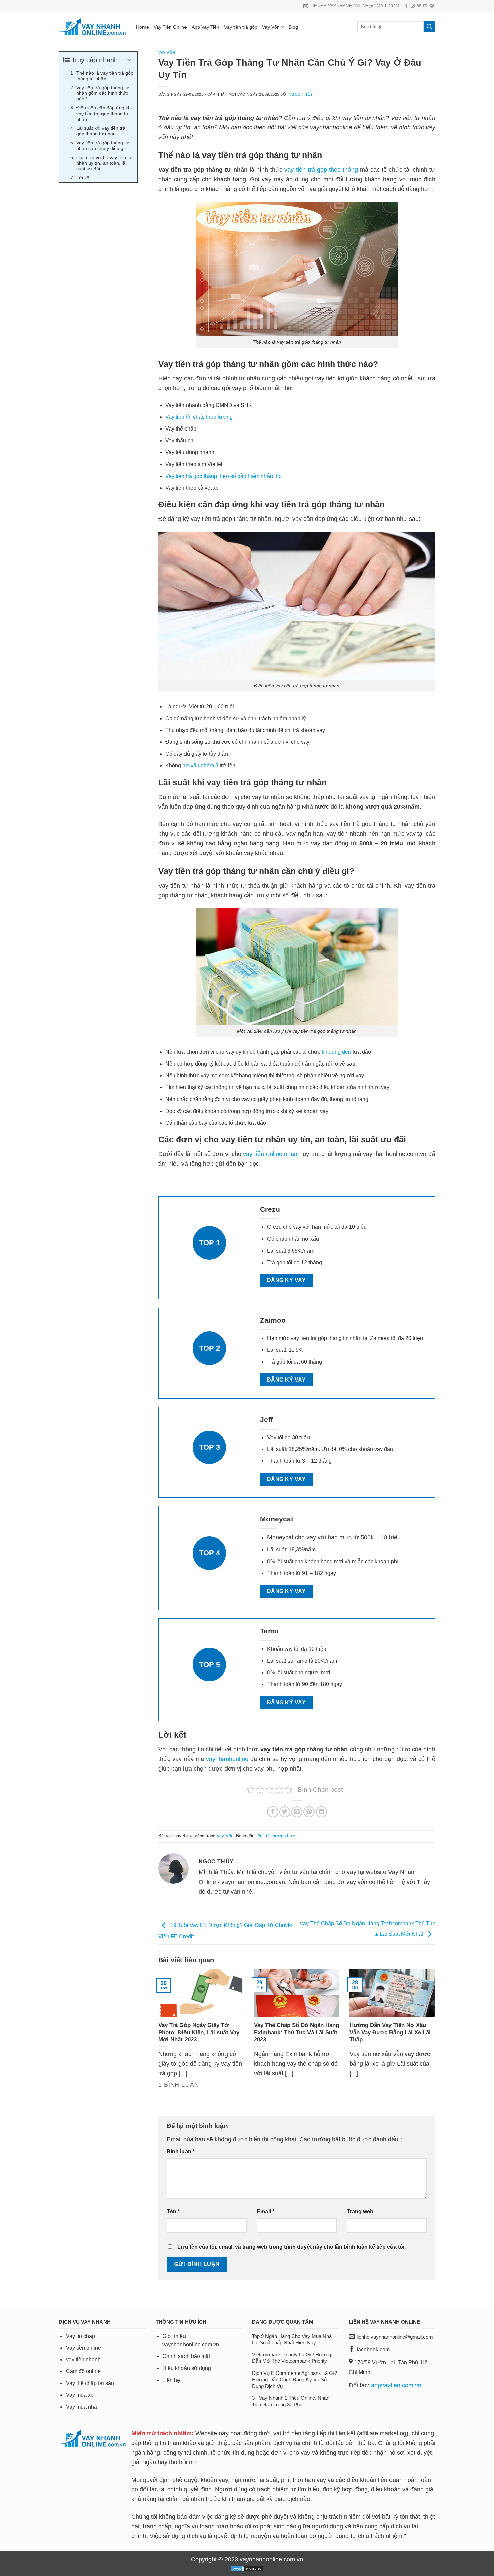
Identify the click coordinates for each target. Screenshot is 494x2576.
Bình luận (181, 2151)
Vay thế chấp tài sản (90, 2383)
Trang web (360, 2211)
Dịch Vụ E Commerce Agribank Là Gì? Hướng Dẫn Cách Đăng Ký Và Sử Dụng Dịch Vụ (295, 2380)
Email (265, 2211)
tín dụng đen (336, 1052)
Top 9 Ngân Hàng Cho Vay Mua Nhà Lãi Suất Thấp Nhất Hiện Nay (292, 2339)
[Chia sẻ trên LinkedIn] (321, 1812)
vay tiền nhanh (83, 2360)
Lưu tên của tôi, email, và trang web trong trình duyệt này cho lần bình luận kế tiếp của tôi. (292, 2247)
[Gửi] (429, 27)
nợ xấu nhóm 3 (200, 765)
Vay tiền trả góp (241, 27)
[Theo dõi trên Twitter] (419, 6)
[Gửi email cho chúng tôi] (425, 6)
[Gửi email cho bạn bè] (297, 1812)
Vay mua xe (80, 2395)
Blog (293, 27)
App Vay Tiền (205, 27)
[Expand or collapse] (130, 60)
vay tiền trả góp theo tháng (321, 170)
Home (142, 27)
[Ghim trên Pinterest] (309, 1812)
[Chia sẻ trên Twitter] (285, 1812)
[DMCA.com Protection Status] (247, 2568)
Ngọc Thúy (301, 94)
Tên (173, 2211)
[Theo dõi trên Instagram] (413, 6)
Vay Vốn (271, 27)
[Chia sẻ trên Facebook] (273, 1812)
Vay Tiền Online (170, 27)
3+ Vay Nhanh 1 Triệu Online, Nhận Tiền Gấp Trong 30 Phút (291, 2401)
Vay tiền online (84, 2348)
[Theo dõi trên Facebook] (406, 6)
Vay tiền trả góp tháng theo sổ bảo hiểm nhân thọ (223, 476)
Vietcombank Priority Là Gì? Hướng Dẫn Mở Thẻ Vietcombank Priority (292, 2358)
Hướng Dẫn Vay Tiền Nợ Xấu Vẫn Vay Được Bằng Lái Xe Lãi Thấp (390, 2032)
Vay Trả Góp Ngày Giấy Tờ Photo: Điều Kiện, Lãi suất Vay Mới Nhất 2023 (199, 2032)
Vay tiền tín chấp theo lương (199, 417)
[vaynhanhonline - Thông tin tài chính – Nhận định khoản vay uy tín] (92, 27)
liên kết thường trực (275, 1836)
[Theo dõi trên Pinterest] (432, 6)
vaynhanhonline (227, 1759)
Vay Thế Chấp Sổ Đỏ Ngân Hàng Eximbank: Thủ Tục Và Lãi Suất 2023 (297, 2032)
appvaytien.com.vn (396, 2385)
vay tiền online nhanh (272, 1154)
